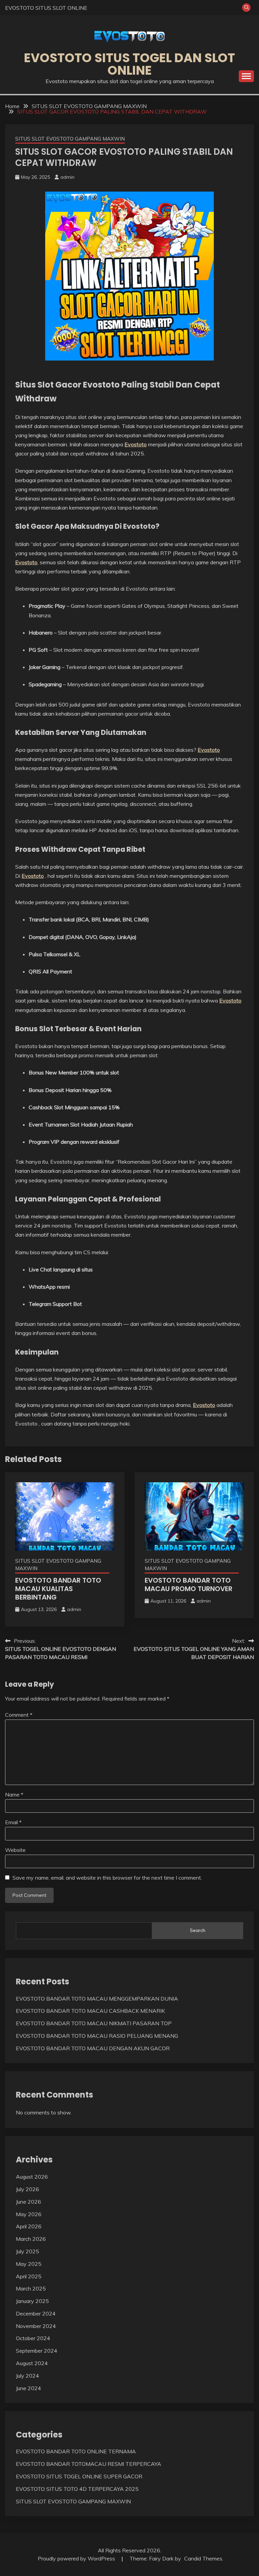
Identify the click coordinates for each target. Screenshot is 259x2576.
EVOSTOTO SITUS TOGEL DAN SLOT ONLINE (129, 64)
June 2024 (28, 2388)
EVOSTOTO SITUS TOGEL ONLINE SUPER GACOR (79, 2476)
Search (198, 1930)
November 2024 (36, 2326)
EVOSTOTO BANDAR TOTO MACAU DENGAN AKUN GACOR (93, 2048)
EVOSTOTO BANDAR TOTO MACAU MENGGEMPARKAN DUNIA (97, 1999)
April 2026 (29, 2226)
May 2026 (29, 2214)
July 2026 (27, 2189)
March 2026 (31, 2239)
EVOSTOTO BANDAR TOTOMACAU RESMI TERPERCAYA (89, 2464)
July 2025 (27, 2251)
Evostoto (136, 444)
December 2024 (36, 2313)
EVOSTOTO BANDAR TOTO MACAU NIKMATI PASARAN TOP (94, 2023)
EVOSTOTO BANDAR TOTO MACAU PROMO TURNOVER (189, 1584)
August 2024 (32, 2363)
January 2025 (32, 2301)
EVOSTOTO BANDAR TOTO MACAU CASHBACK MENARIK (90, 2011)
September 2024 (37, 2351)
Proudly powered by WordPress (77, 2558)
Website (15, 1850)
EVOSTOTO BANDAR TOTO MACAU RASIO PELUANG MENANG (97, 2036)
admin (67, 177)
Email (13, 1822)
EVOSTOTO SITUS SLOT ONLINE (46, 8)
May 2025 (29, 2264)
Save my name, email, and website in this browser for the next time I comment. (107, 1878)
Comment (19, 1715)
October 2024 (33, 2338)
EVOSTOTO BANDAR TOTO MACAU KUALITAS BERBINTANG (58, 1589)
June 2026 (28, 2202)
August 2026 (32, 2177)
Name (14, 1794)
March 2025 (31, 2288)
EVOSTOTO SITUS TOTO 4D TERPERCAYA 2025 (77, 2489)
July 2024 (27, 2376)
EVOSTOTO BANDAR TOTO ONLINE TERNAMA (76, 2451)
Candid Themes (203, 2558)
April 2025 (29, 2276)
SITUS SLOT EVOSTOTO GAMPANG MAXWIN (70, 139)
